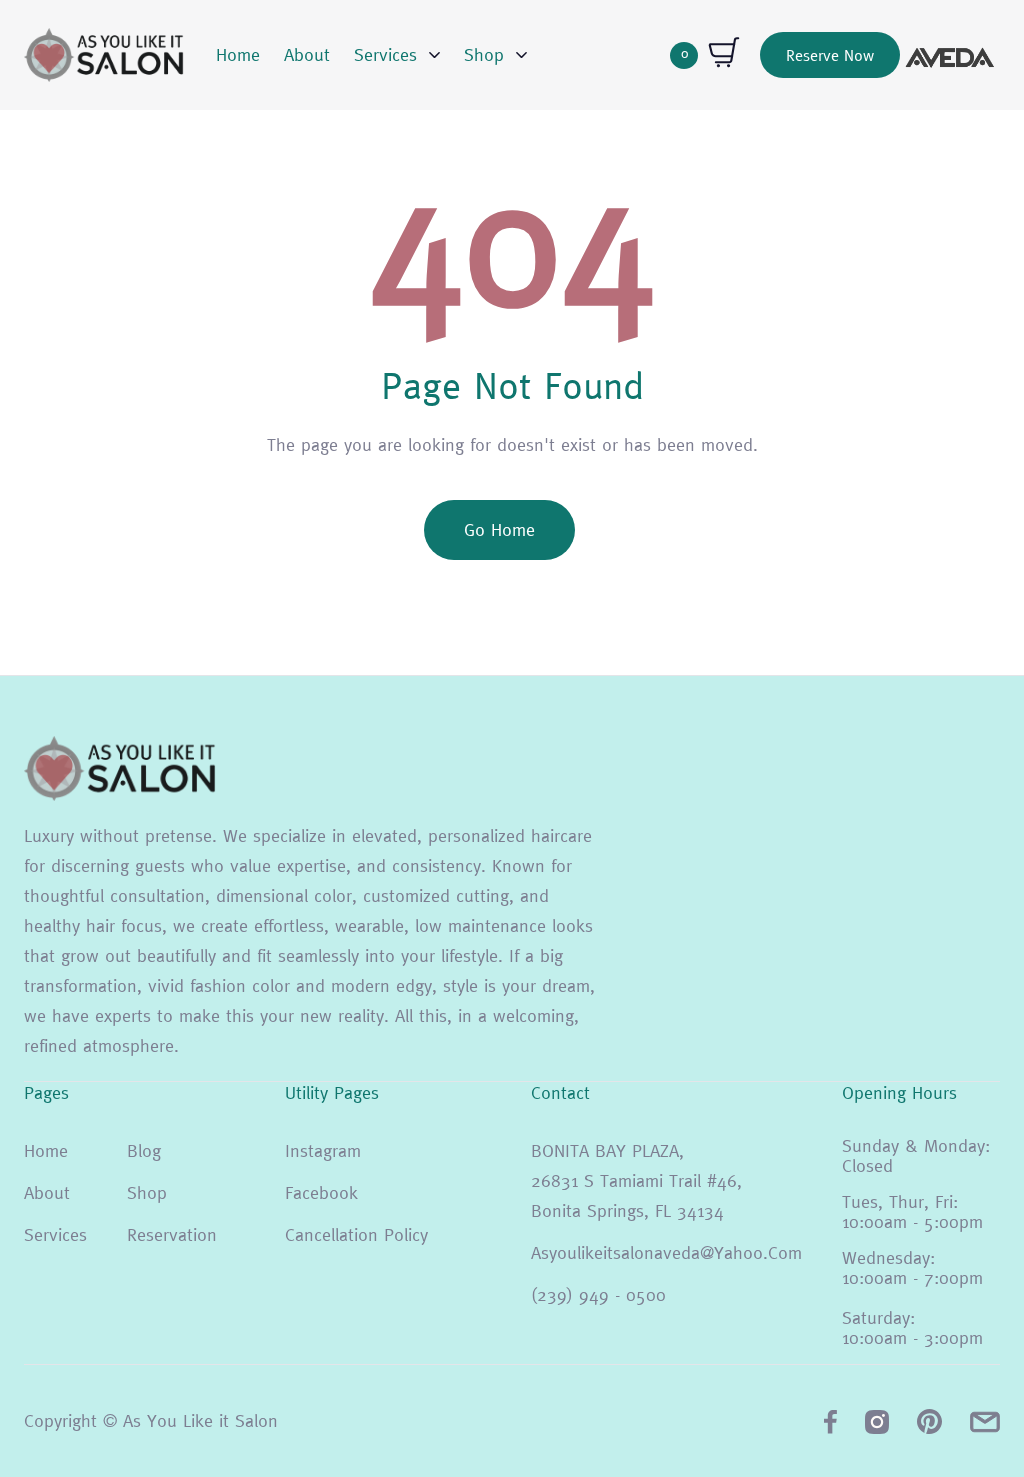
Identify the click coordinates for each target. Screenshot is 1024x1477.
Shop (147, 1192)
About (307, 54)
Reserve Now (830, 55)
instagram (323, 1150)
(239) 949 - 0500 (598, 1294)
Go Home (499, 529)
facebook (321, 1192)
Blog (144, 1150)
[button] (397, 55)
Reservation (172, 1234)
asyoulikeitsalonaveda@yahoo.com (666, 1252)
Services (55, 1234)
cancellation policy (356, 1234)
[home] (104, 55)
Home (238, 54)
